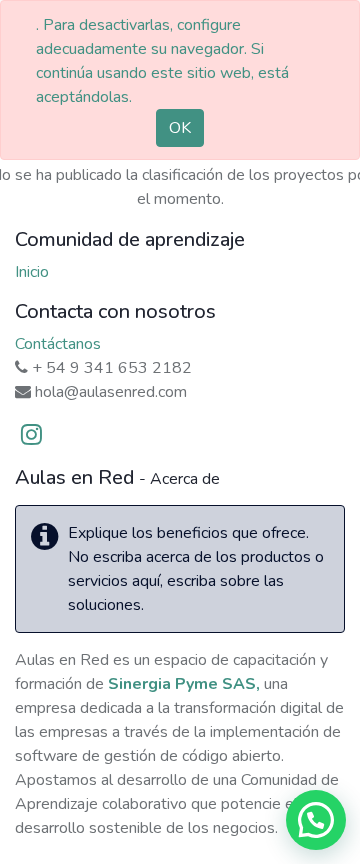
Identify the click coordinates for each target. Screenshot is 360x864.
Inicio (32, 272)
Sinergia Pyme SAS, (184, 684)
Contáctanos (58, 344)
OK (180, 128)
